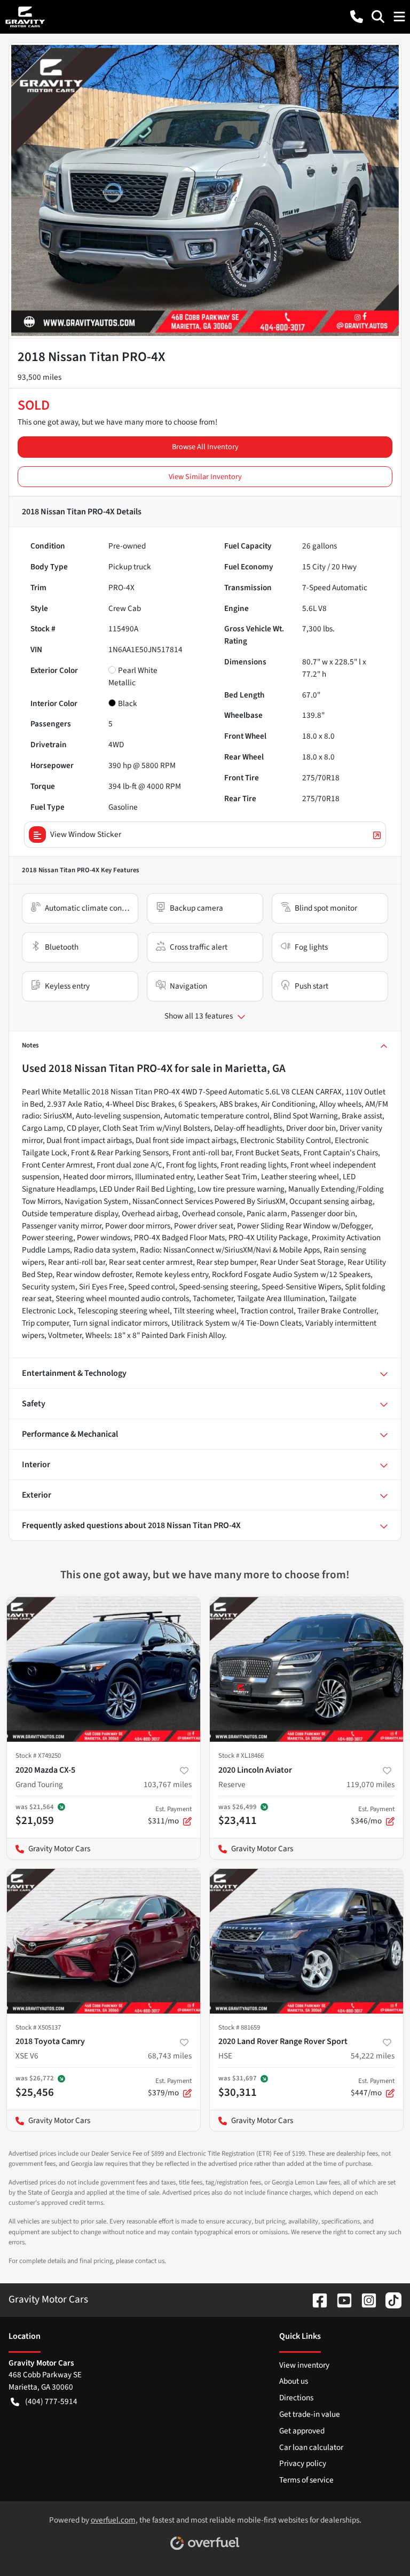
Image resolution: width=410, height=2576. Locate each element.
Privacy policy (303, 2463)
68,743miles (170, 2056)
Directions (296, 2398)
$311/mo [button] (170, 1815)
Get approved (302, 2431)
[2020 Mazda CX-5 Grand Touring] (104, 1670)
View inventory (304, 2365)
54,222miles (373, 2056)
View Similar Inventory (205, 477)
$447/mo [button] (373, 2087)
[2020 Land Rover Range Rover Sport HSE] (306, 1941)
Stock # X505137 (38, 2027)
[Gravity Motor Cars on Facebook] (316, 2299)
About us (294, 2381)
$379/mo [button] (170, 2087)
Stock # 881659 (239, 2027)
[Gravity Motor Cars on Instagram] (365, 2299)
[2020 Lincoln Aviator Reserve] (306, 1670)
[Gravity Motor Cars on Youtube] (340, 2299)
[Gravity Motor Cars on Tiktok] (389, 2299)
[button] (357, 17)
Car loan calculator (311, 2447)
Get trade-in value (310, 2414)
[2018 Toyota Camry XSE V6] (104, 1941)
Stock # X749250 (38, 1756)
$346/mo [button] (373, 1815)
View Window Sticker (86, 834)
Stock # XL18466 (241, 1756)
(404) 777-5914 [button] (51, 2401)
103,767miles (168, 1784)
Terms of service (306, 2480)
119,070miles (370, 1784)
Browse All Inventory (205, 447)
